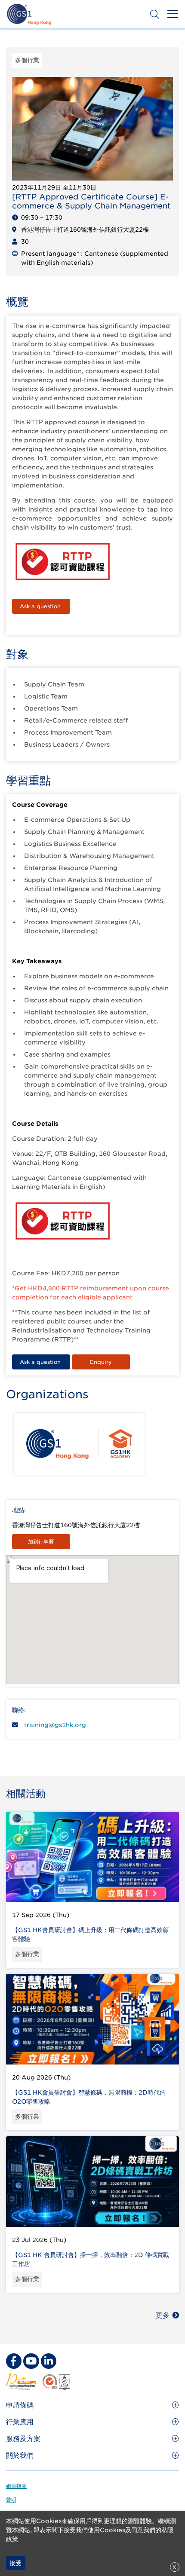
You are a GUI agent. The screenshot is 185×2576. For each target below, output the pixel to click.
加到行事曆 (41, 1542)
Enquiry (101, 1362)
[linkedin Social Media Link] (49, 2361)
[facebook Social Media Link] (14, 2361)
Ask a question (41, 606)
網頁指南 (16, 2486)
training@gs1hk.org (55, 1725)
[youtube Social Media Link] (31, 2361)
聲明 (11, 2500)
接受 (15, 2563)
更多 (163, 2315)
